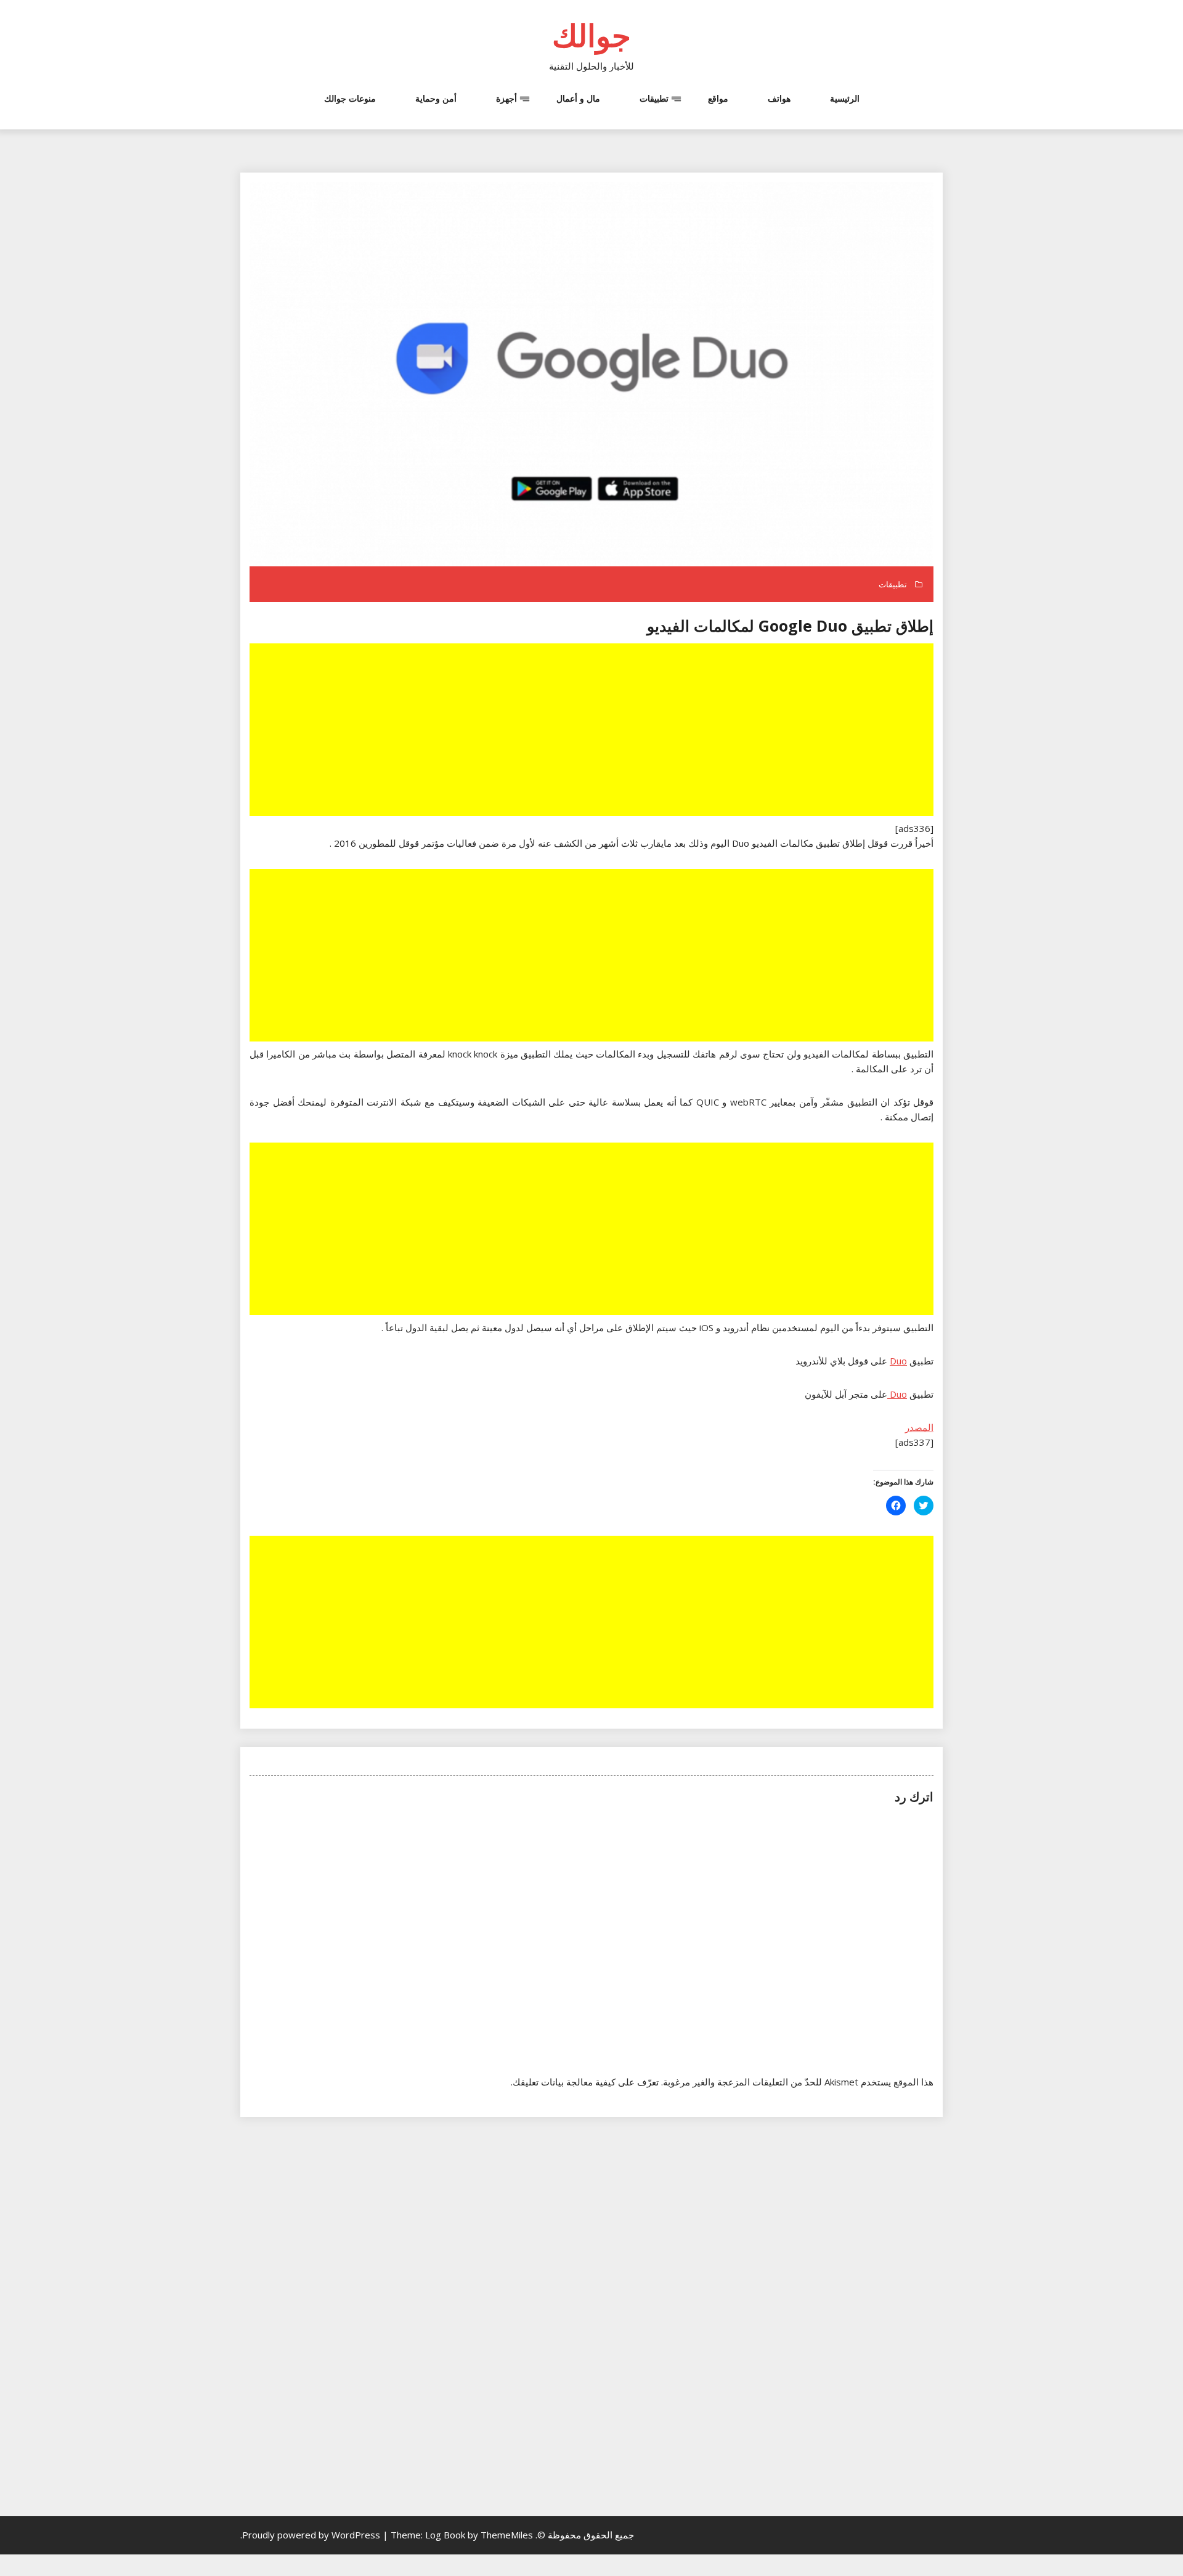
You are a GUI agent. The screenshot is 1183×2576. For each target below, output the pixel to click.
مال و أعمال (578, 98)
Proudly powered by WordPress (312, 2535)
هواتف (779, 98)
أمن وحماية (436, 98)
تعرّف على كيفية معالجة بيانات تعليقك (586, 2082)
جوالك (591, 35)
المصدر (919, 1427)
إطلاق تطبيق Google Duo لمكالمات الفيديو (790, 626)
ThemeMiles (507, 2535)
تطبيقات (654, 98)
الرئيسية (845, 98)
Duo (898, 1361)
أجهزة (506, 98)
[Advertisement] (590, 731)
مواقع (718, 98)
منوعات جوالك (350, 98)
